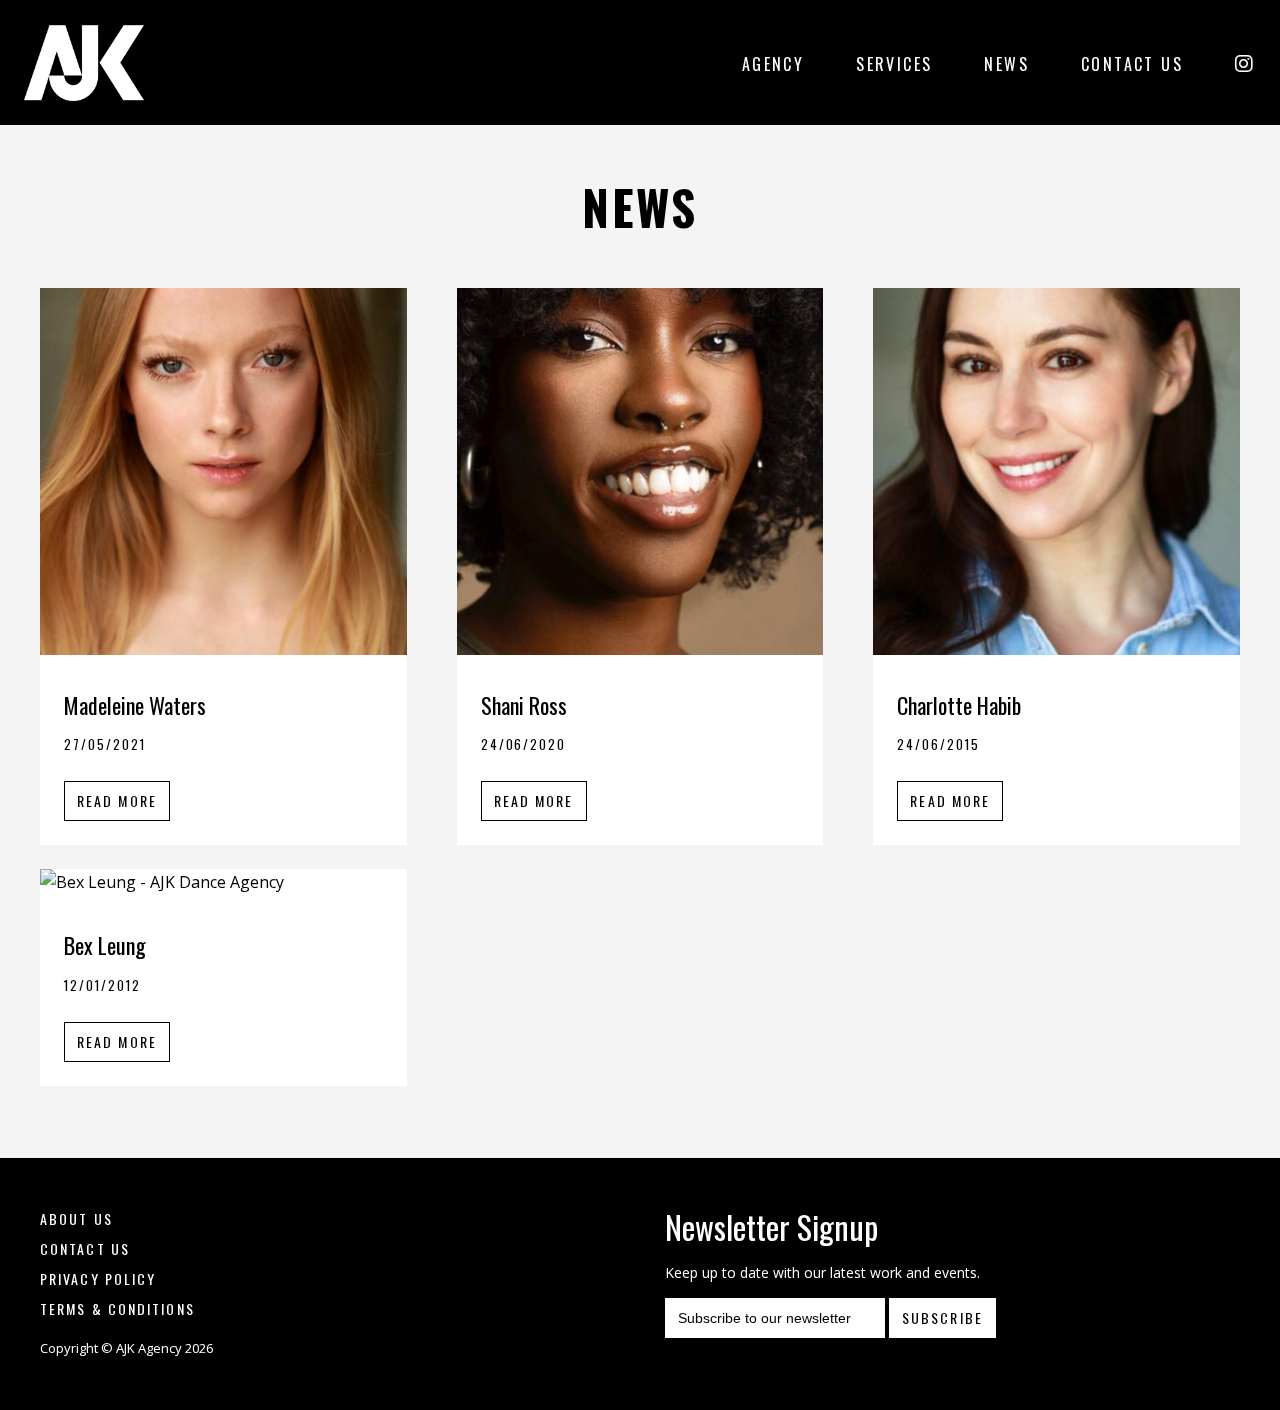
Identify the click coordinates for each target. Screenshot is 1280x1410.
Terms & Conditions (117, 1308)
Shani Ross (524, 705)
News (1006, 64)
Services (894, 64)
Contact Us (1132, 64)
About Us (76, 1218)
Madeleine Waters (135, 705)
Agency (773, 64)
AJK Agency (84, 62)
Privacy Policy (98, 1278)
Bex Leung (105, 945)
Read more (117, 800)
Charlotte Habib (959, 705)
